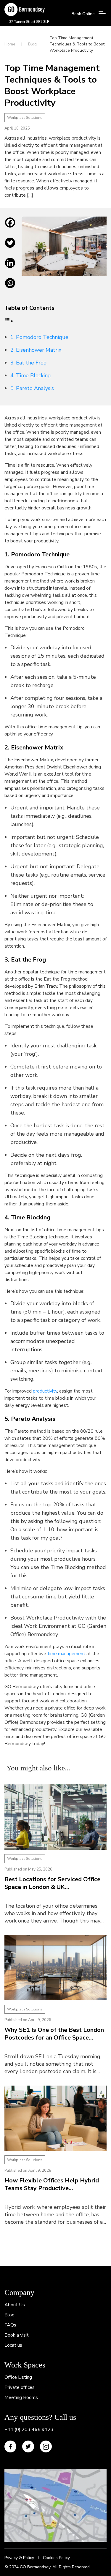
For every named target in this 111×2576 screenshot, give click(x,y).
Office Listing (18, 2377)
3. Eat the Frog (29, 363)
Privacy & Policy (19, 2558)
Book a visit (17, 2335)
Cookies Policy (56, 2558)
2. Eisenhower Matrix (36, 350)
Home (10, 44)
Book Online (83, 14)
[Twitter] (10, 247)
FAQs (10, 2325)
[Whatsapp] (10, 288)
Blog (32, 44)
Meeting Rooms (21, 2397)
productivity (45, 1391)
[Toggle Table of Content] (9, 321)
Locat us (13, 2345)
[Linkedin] (10, 267)
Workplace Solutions (25, 118)
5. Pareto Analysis (32, 388)
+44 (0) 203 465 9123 (29, 2430)
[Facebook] (10, 227)
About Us (15, 2305)
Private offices (20, 2387)
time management (66, 1654)
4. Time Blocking (31, 375)
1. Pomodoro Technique (39, 337)
